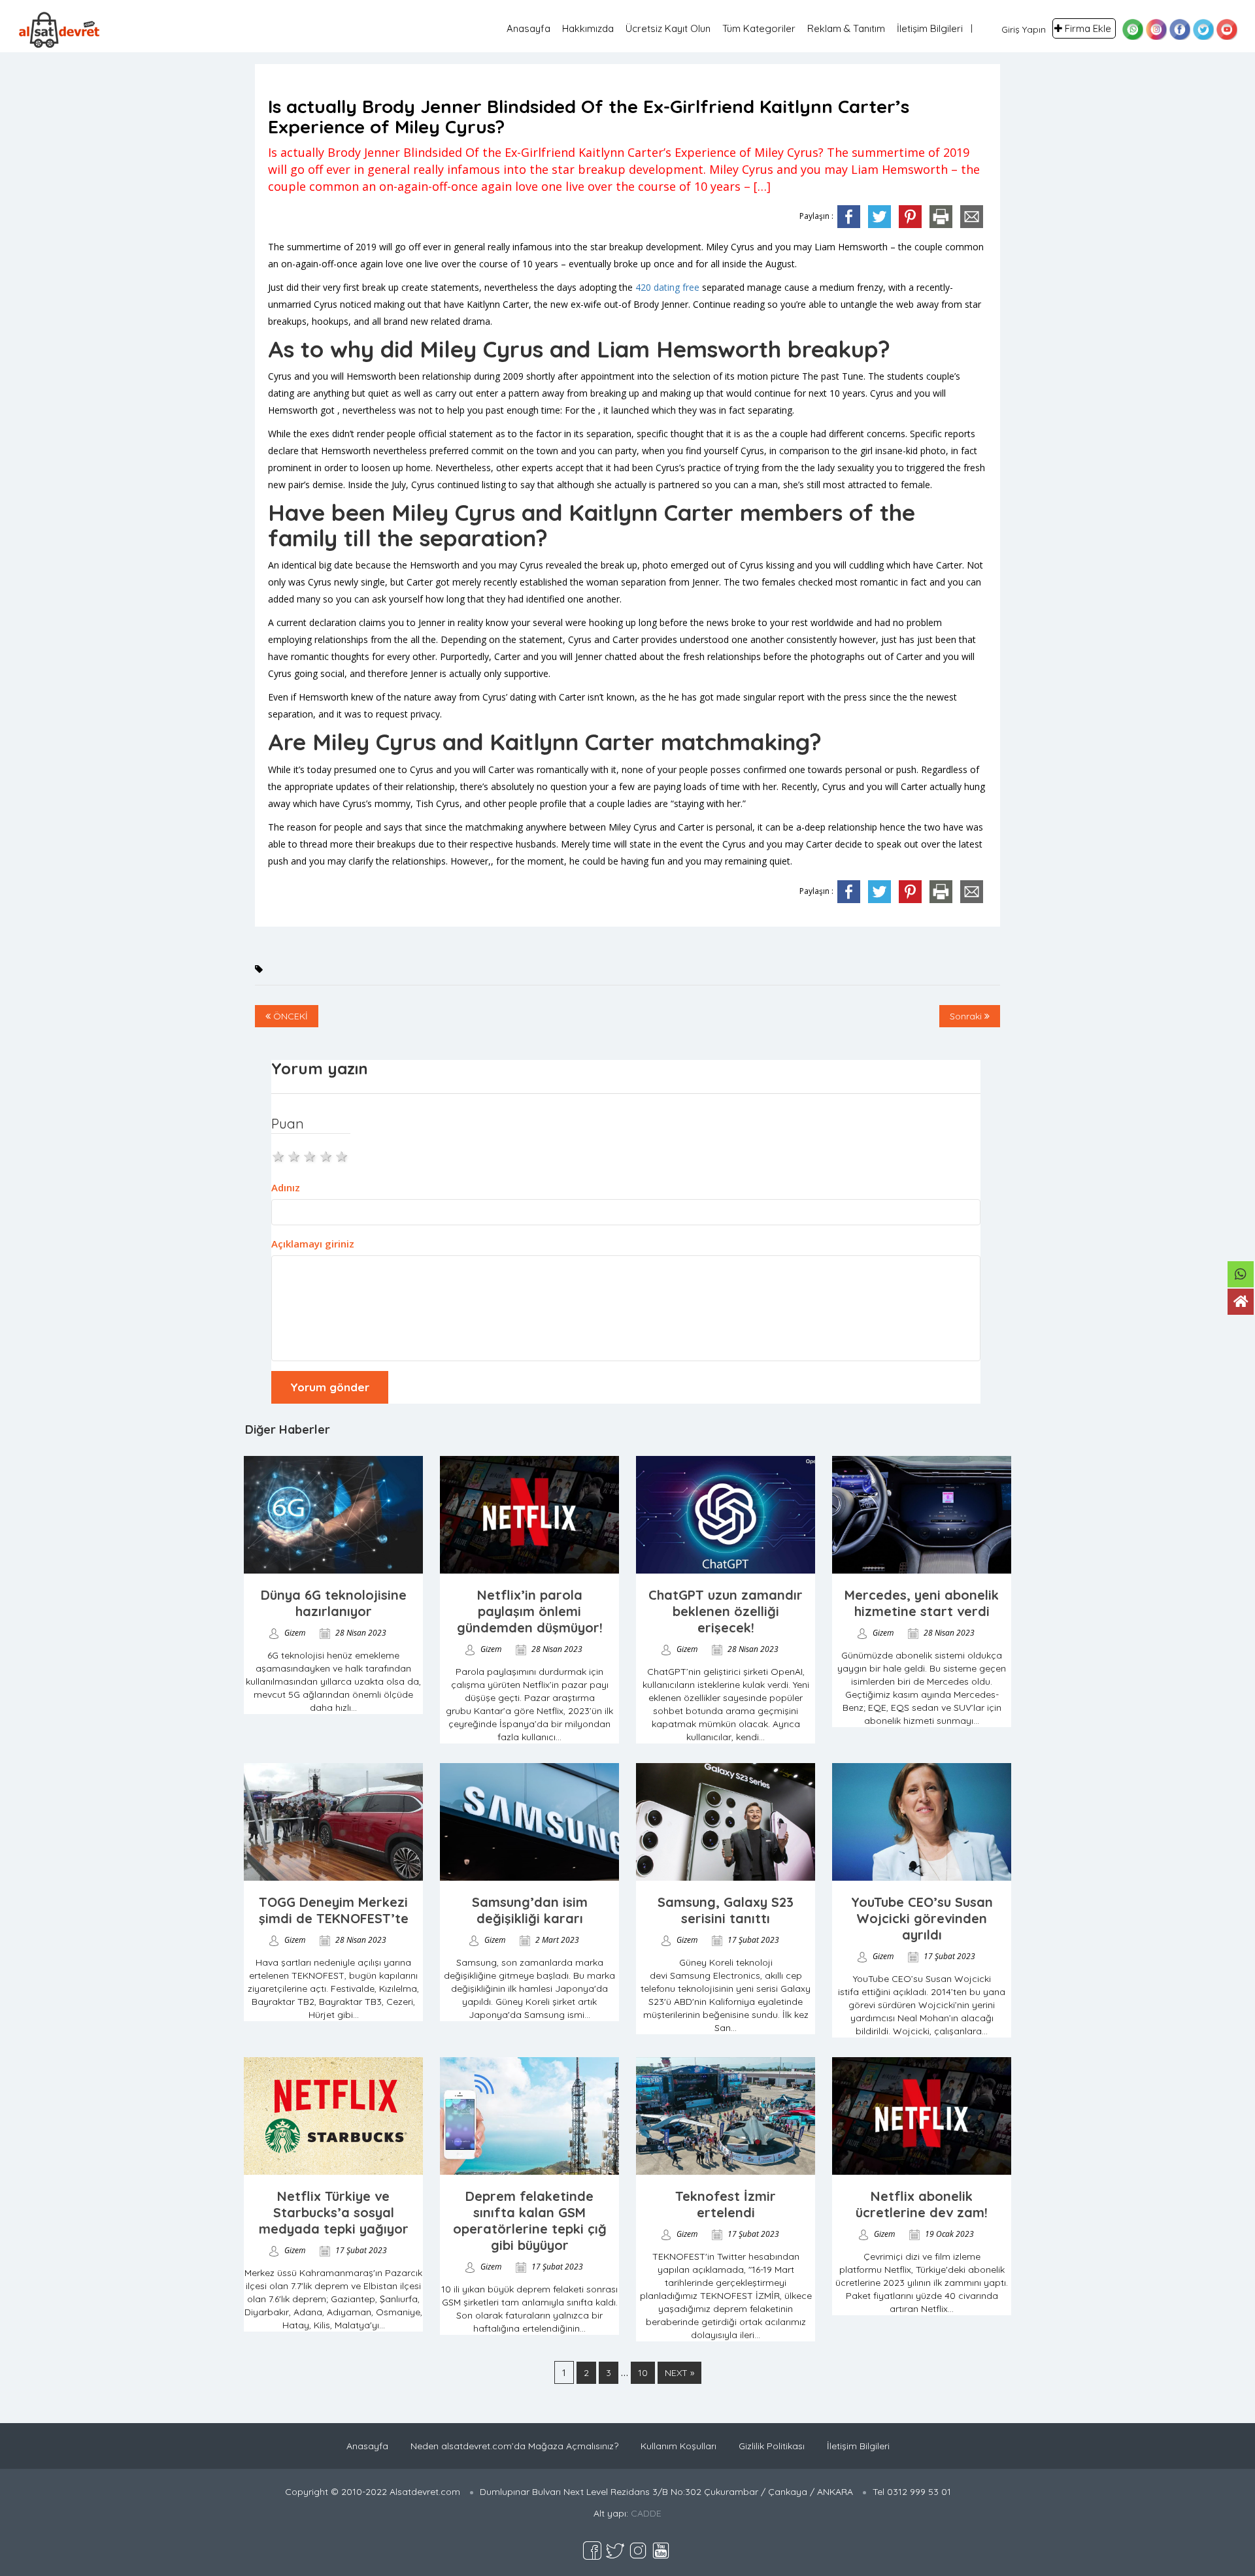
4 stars (327, 1155)
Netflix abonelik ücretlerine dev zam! (922, 2204)
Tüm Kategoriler (759, 28)
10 (643, 2373)
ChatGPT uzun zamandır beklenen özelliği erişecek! (726, 1611)
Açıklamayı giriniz (313, 1244)
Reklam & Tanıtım (846, 28)
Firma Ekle (1088, 28)
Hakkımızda (588, 28)
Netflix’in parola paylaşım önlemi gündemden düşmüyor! (530, 1611)
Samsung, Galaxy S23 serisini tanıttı (726, 1910)
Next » (679, 2373)
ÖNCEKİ (289, 1016)
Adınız (286, 1187)
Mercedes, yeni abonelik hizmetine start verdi (922, 1603)
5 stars (343, 1155)
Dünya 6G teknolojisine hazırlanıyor (334, 1603)
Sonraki (967, 1016)
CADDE (646, 2513)
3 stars (310, 1155)
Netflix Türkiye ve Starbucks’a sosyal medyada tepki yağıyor (334, 2212)
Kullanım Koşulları (678, 2446)
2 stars (295, 1155)
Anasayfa (528, 28)
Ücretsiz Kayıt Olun (668, 28)
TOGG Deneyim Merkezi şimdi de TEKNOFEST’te (334, 1910)
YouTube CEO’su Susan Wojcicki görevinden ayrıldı (922, 1918)
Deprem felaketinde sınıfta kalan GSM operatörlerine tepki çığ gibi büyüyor (530, 2221)
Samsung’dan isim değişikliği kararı (530, 1910)
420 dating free (667, 287)
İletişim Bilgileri (930, 28)
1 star (279, 1155)
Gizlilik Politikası (772, 2446)
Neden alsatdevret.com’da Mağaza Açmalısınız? (514, 2446)
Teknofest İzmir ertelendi (726, 2204)
